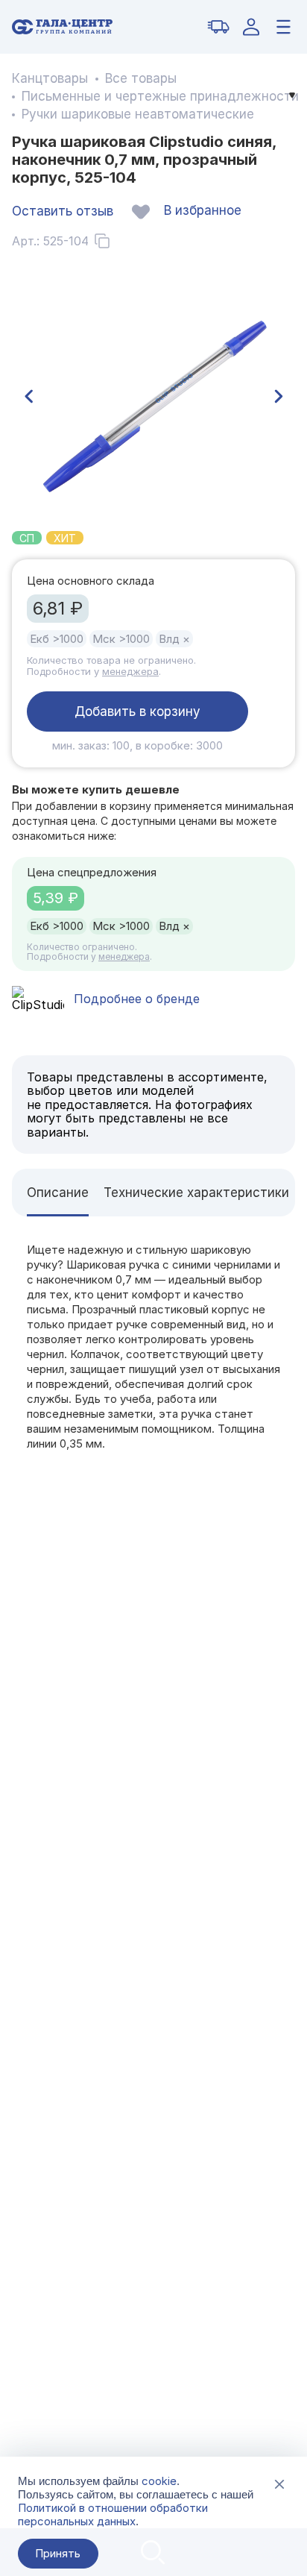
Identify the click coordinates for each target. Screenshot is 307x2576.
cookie (159, 2481)
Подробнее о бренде (137, 999)
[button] (28, 397)
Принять (58, 2553)
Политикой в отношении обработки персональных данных (113, 2514)
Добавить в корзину (137, 711)
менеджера (130, 671)
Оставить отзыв (63, 211)
